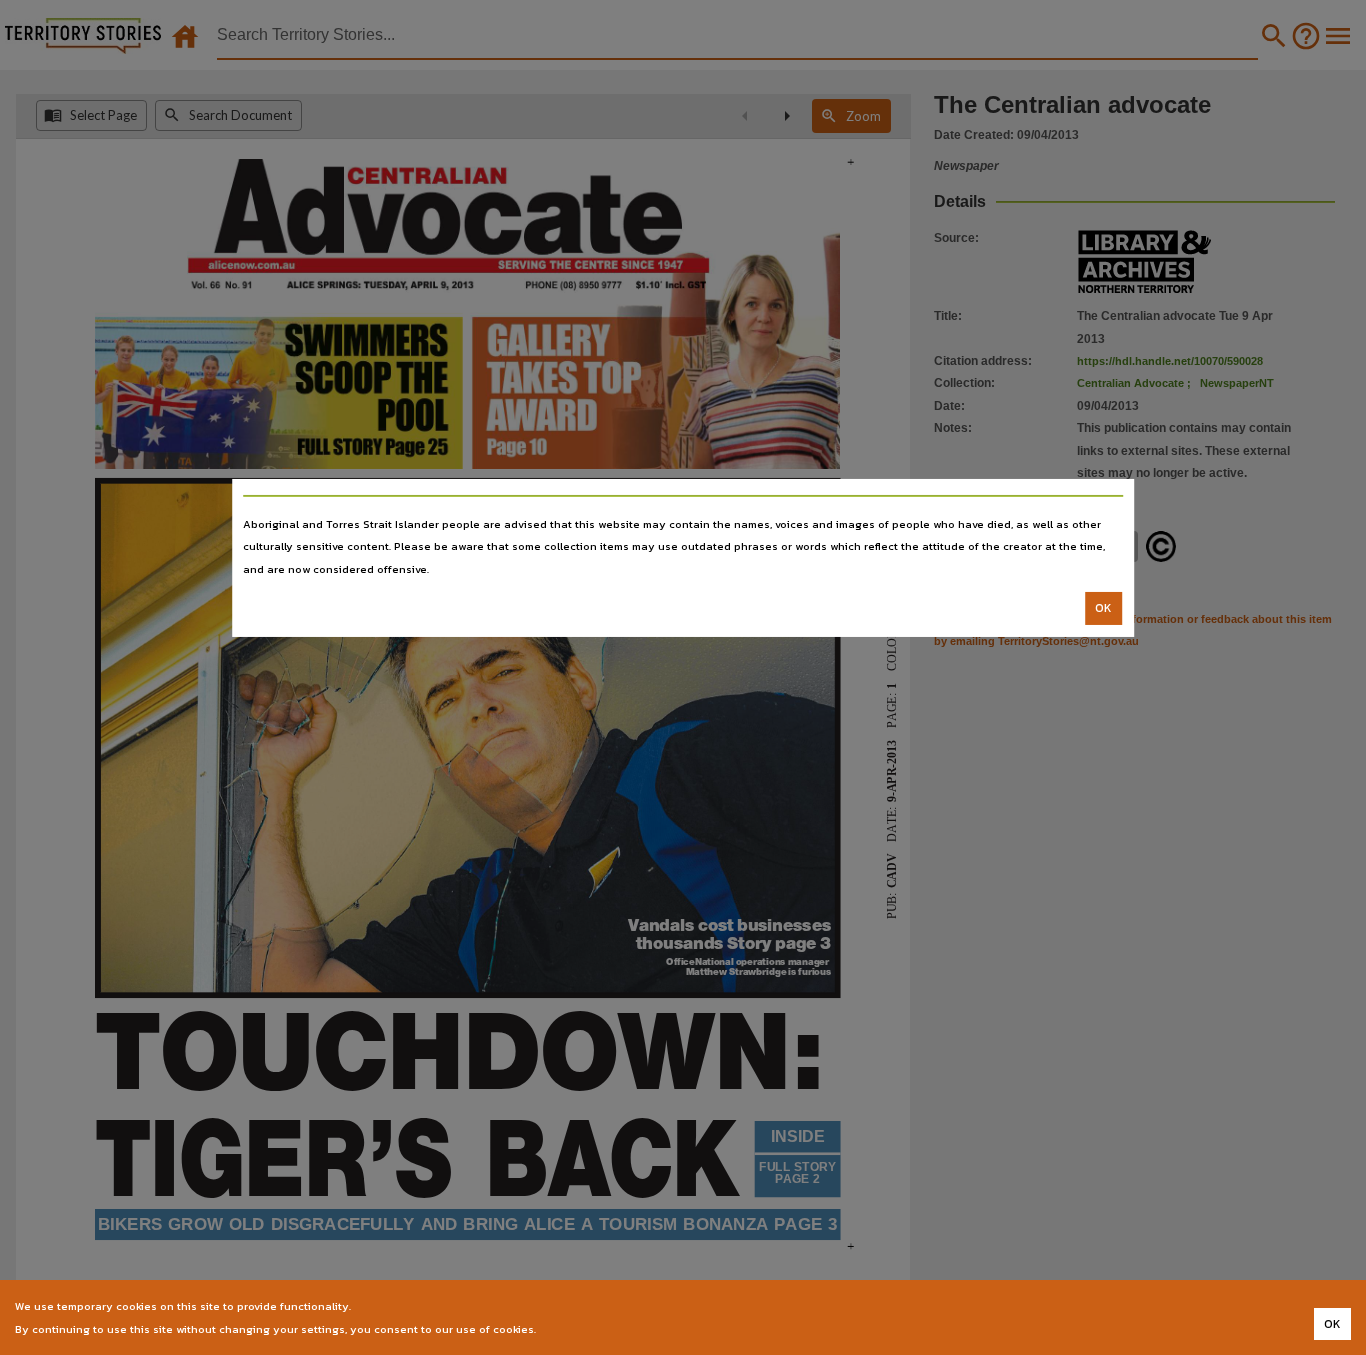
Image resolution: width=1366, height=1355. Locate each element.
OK (1103, 608)
